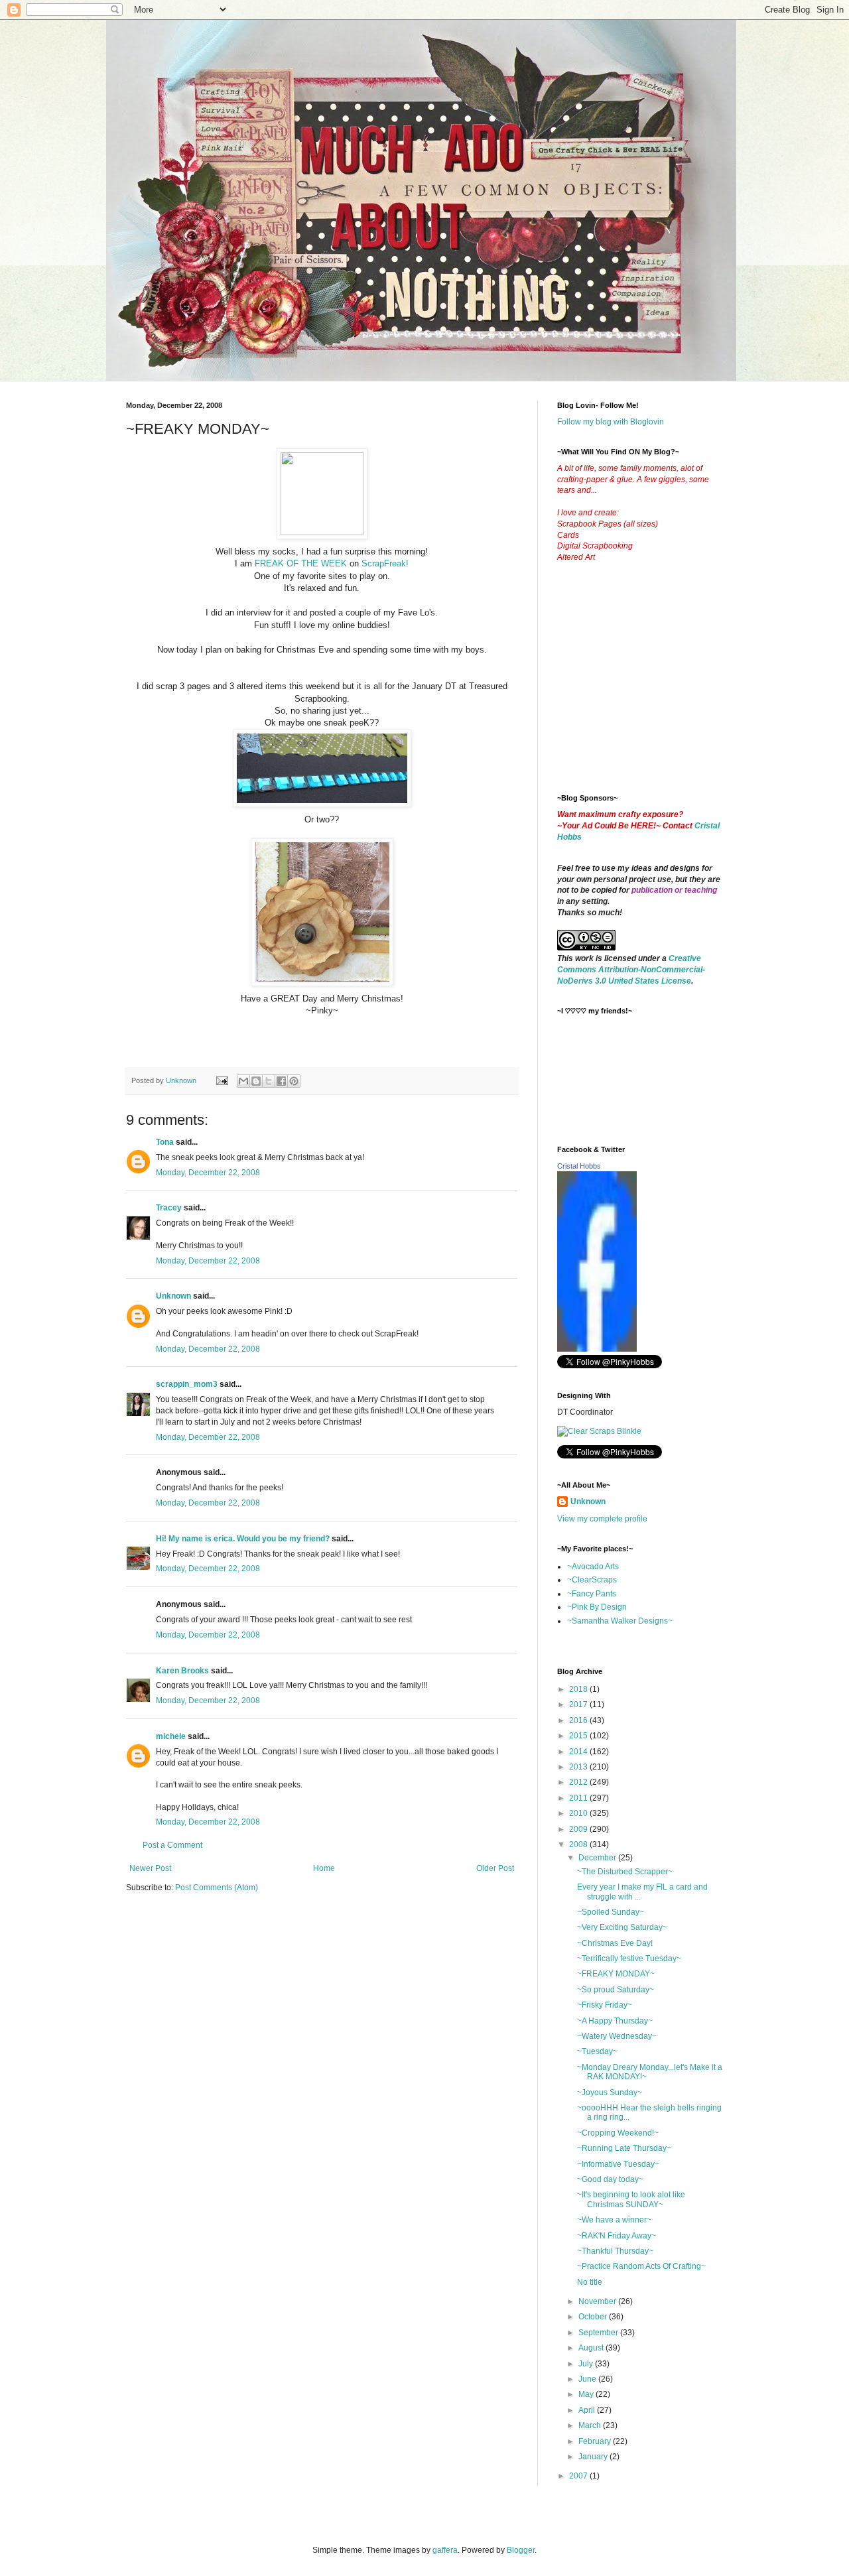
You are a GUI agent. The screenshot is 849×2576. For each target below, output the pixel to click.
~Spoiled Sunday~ (611, 1912)
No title (590, 2282)
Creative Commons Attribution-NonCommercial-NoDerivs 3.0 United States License (631, 970)
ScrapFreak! (385, 563)
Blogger (521, 2550)
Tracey (169, 1208)
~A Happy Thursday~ (615, 2021)
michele (171, 1736)
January (594, 2457)
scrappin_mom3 (187, 1384)
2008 (579, 1844)
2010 (579, 1813)
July (587, 2364)
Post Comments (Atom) (217, 1888)
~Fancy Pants (592, 1594)
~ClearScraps (592, 1580)
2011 (579, 1798)
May (587, 2394)
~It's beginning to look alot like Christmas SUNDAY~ (631, 2199)
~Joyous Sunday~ (610, 2093)
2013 (579, 1767)
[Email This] (243, 1081)
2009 (579, 1829)
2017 (579, 1705)
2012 (579, 1782)
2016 (579, 1720)
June (588, 2379)
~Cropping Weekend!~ (618, 2133)
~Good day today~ (610, 2179)
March (591, 2425)
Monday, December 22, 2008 (208, 1173)
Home (324, 1868)
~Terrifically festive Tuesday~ (629, 1959)
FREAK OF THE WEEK (301, 563)
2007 (579, 2476)
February (596, 2441)
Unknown (173, 1296)
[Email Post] (222, 1080)
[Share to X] (269, 1081)
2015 (579, 1736)
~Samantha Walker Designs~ (620, 1621)
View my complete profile (602, 1519)
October (594, 2317)
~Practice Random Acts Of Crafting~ (641, 2266)
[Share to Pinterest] (294, 1081)
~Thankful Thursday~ (615, 2251)
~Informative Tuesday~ (618, 2164)
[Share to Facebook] (281, 1081)
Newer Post (150, 1868)
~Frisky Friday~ (605, 2005)
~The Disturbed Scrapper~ (625, 1872)
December (598, 1858)
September (599, 2333)
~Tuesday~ (597, 2051)
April (588, 2410)
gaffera (445, 2550)
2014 (579, 1752)
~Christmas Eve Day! (615, 1943)
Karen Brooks (182, 1671)
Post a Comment (172, 1845)
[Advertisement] (657, 688)
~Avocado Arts (593, 1567)
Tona (165, 1142)
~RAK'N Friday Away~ (617, 2236)
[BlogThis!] (256, 1081)
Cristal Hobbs (579, 1166)
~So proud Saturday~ (616, 1990)
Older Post (495, 1868)
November (598, 2301)
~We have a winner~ (614, 2220)
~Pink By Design (597, 1607)
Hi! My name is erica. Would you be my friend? (243, 1539)
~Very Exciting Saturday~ (622, 1927)
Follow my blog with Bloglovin (611, 422)
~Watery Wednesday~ (617, 2036)
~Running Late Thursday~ (624, 2148)
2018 (579, 1689)
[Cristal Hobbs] (597, 1349)
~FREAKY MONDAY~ (616, 1974)
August (592, 2348)
